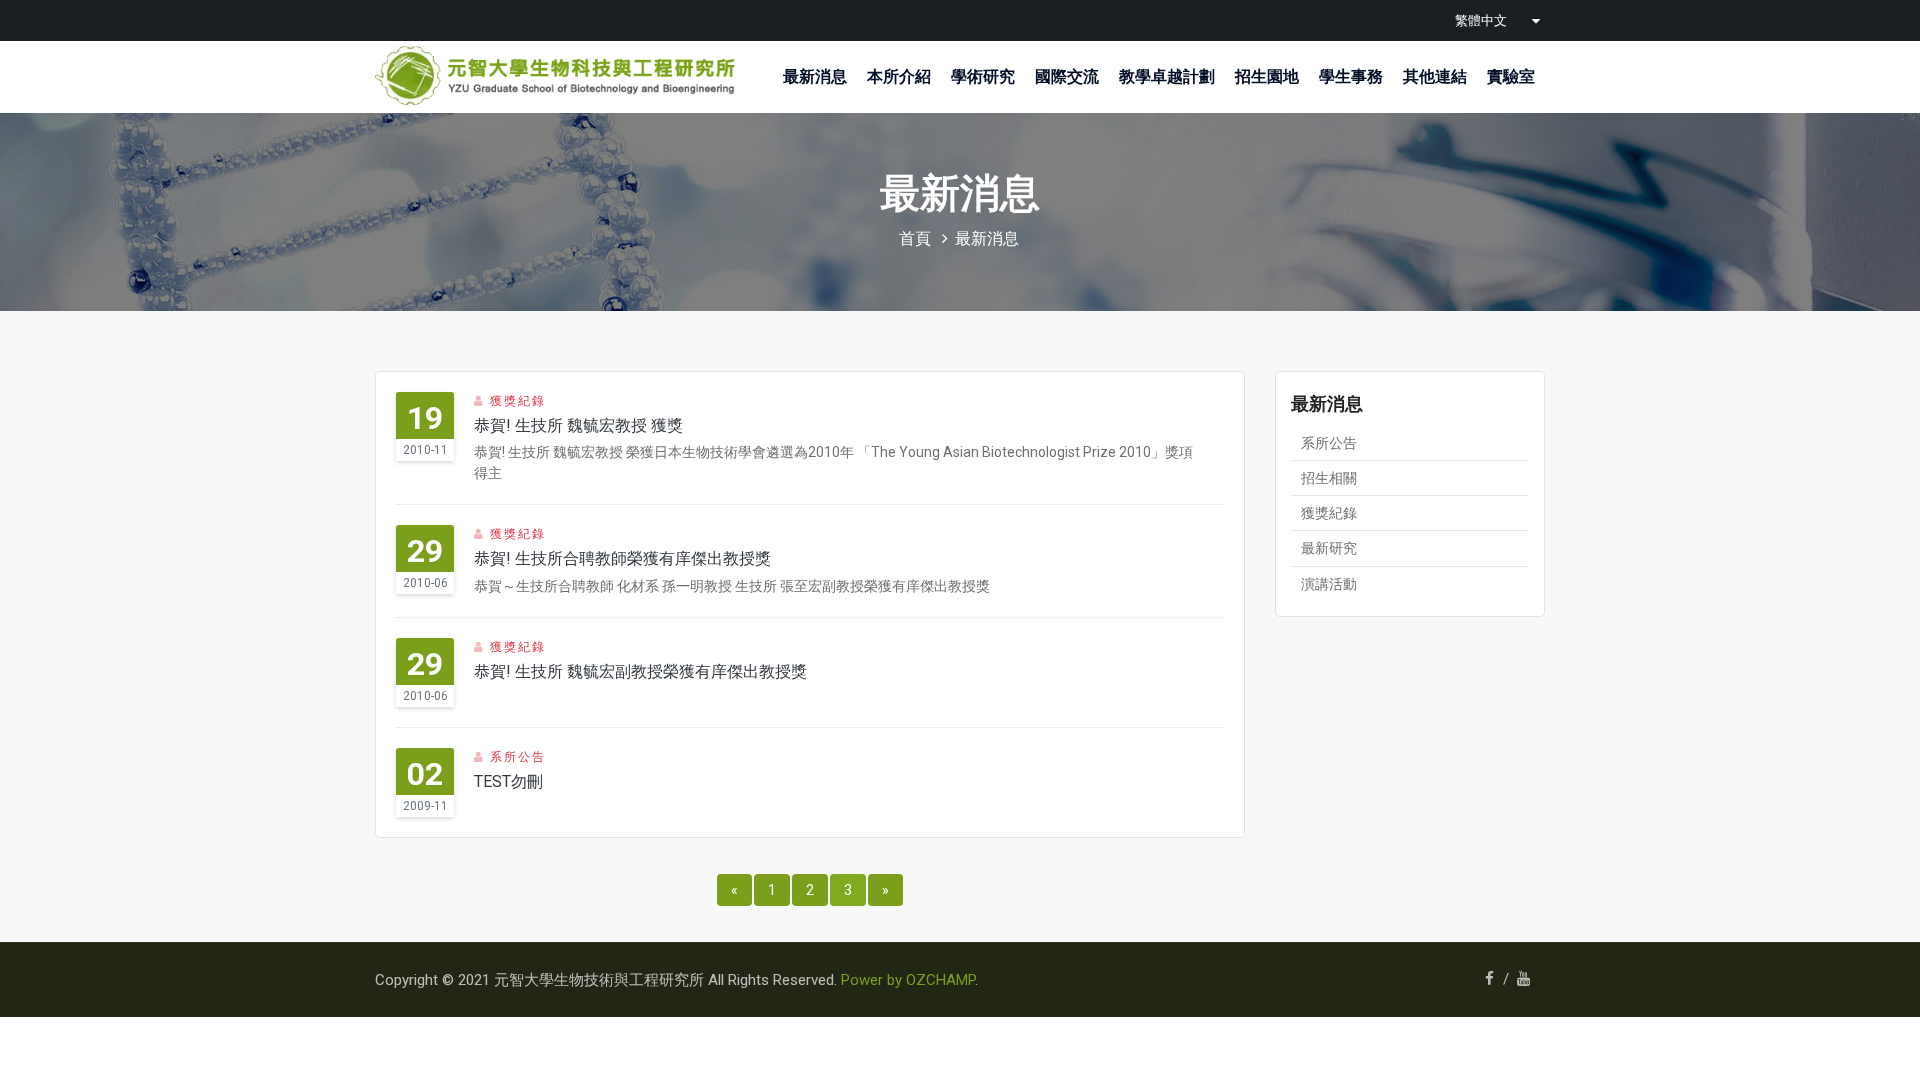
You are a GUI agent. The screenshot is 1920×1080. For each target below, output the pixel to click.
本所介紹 (899, 76)
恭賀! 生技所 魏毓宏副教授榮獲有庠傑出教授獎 (640, 671)
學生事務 (1351, 76)
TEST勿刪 (508, 781)
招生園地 (1267, 76)
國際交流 (1067, 76)
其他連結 (1435, 76)
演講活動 (1329, 584)
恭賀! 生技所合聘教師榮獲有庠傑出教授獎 (622, 558)
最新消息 (815, 76)
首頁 (915, 238)
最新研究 (1329, 548)
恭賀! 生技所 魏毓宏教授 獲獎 (578, 425)
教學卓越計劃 (1167, 76)
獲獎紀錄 (1329, 513)
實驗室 (1511, 76)
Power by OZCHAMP (908, 980)
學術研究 (983, 76)
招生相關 (1329, 478)
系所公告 (1329, 443)
